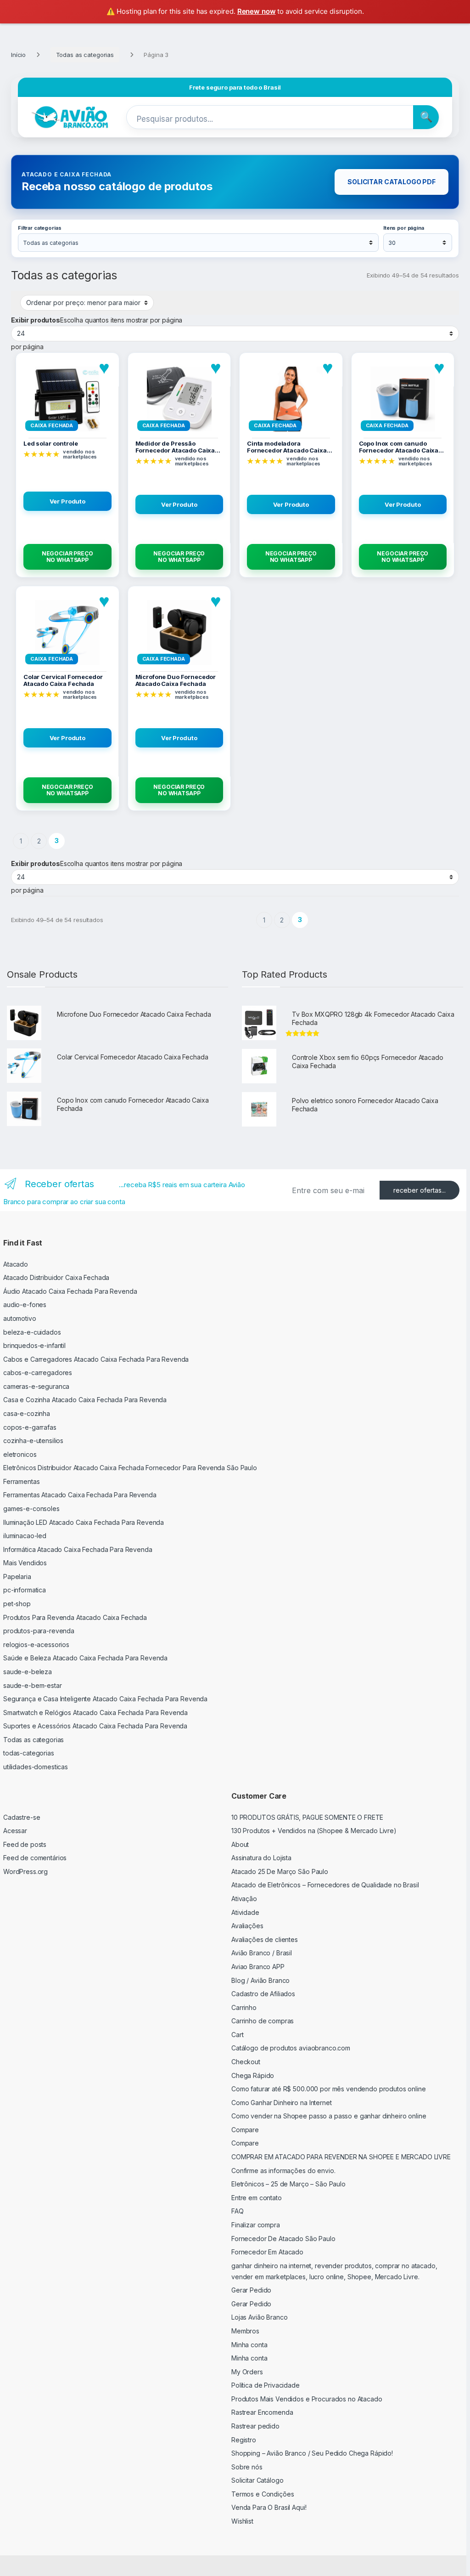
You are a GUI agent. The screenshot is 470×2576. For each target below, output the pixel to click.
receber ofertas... (420, 1190)
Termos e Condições (263, 2494)
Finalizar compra (256, 2225)
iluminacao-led (25, 1536)
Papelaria (17, 1577)
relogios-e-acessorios (36, 1645)
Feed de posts (25, 1844)
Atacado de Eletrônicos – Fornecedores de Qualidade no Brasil (325, 1885)
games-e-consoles (31, 1509)
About (240, 1844)
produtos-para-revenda (39, 1631)
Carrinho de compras (263, 2021)
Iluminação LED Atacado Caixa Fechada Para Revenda (84, 1522)
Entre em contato (257, 2198)
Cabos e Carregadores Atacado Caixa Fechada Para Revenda (96, 1359)
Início (18, 55)
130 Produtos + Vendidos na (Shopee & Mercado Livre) (314, 1831)
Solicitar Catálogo (257, 2480)
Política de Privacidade (266, 2385)
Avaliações (247, 1926)
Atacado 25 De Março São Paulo (280, 1871)
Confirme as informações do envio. (283, 2171)
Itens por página (404, 228)
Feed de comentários (35, 1858)
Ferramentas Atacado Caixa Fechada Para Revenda (80, 1495)
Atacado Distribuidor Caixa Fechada (56, 1277)
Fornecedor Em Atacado (267, 2252)
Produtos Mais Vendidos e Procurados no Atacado (307, 2399)
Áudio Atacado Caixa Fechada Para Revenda (70, 1291)
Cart (237, 2035)
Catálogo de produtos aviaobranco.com (291, 2048)
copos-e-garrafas (30, 1427)
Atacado (16, 1264)
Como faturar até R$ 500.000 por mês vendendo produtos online (329, 2089)
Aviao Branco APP (258, 1967)
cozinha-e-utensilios (33, 1441)
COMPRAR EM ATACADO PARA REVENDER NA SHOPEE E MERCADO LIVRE (341, 2157)
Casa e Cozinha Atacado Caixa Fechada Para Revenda (85, 1400)
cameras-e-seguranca (36, 1386)
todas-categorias (29, 1753)
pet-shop (17, 1604)
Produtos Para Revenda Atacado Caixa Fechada (75, 1617)
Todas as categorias (85, 55)
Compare (245, 2130)
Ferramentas (21, 1481)
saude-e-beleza (28, 1672)
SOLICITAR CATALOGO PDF (392, 182)
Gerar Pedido (251, 2290)
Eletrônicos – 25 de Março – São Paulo (288, 2184)
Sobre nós (247, 2467)
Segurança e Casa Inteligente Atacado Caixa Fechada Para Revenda (105, 1699)
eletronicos (20, 1454)
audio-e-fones (25, 1305)
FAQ (238, 2211)
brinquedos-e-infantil (34, 1345)
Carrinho (244, 2007)
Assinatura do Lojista (261, 1858)
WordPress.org (25, 1871)
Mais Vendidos (25, 1563)
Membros (245, 2331)
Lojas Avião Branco (259, 2317)
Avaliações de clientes (265, 1939)
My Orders (247, 2372)
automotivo (20, 1318)
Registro (244, 2440)
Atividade (245, 1912)
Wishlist (242, 2521)
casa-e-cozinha (27, 1413)
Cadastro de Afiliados (263, 1994)
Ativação (244, 1899)
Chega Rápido (253, 2075)
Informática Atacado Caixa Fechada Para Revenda (78, 1549)
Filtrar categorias (39, 228)
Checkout (246, 2062)
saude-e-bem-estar (33, 1685)
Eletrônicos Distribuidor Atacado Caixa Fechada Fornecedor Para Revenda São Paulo (130, 1468)
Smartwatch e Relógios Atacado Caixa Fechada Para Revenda (95, 1713)
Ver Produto (67, 501)
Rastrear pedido (255, 2426)
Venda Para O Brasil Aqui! (269, 2507)
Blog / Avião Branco (260, 1980)
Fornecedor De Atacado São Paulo (283, 2239)
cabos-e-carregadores (38, 1373)
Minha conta (249, 2345)
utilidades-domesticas (36, 1767)
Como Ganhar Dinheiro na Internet (282, 2103)
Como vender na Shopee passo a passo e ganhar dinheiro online (329, 2116)
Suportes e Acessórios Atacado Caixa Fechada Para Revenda (95, 1726)
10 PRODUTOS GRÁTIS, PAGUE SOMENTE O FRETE (307, 1817)
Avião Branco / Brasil (262, 1953)
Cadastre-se (22, 1817)
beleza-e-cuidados (32, 1332)
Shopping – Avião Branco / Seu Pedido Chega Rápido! (312, 2453)
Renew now (257, 11)
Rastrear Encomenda (262, 2412)
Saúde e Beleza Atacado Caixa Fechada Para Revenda (85, 1658)
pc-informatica (25, 1590)
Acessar (15, 1831)
